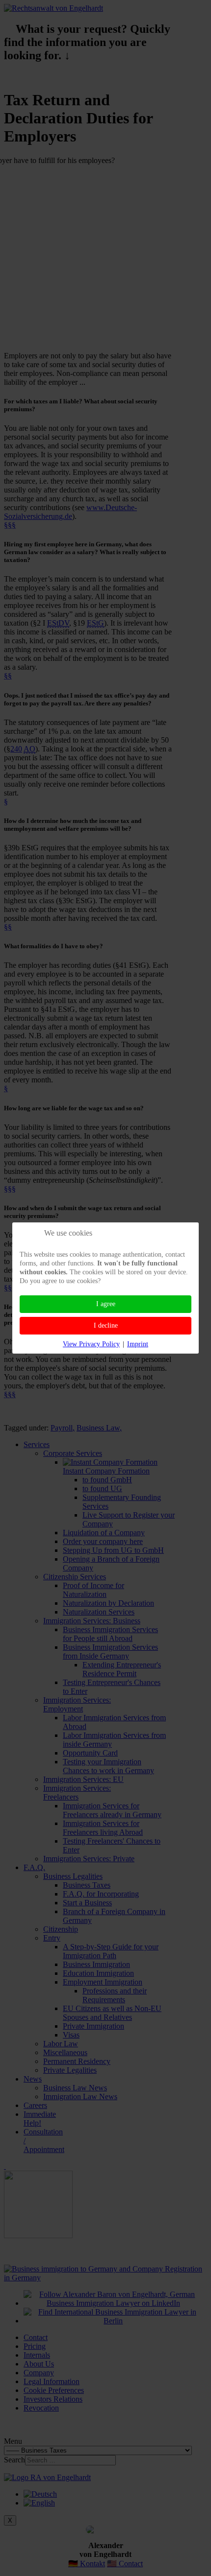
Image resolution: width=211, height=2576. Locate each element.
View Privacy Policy (91, 1344)
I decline (106, 1325)
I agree (106, 1304)
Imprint (138, 1344)
